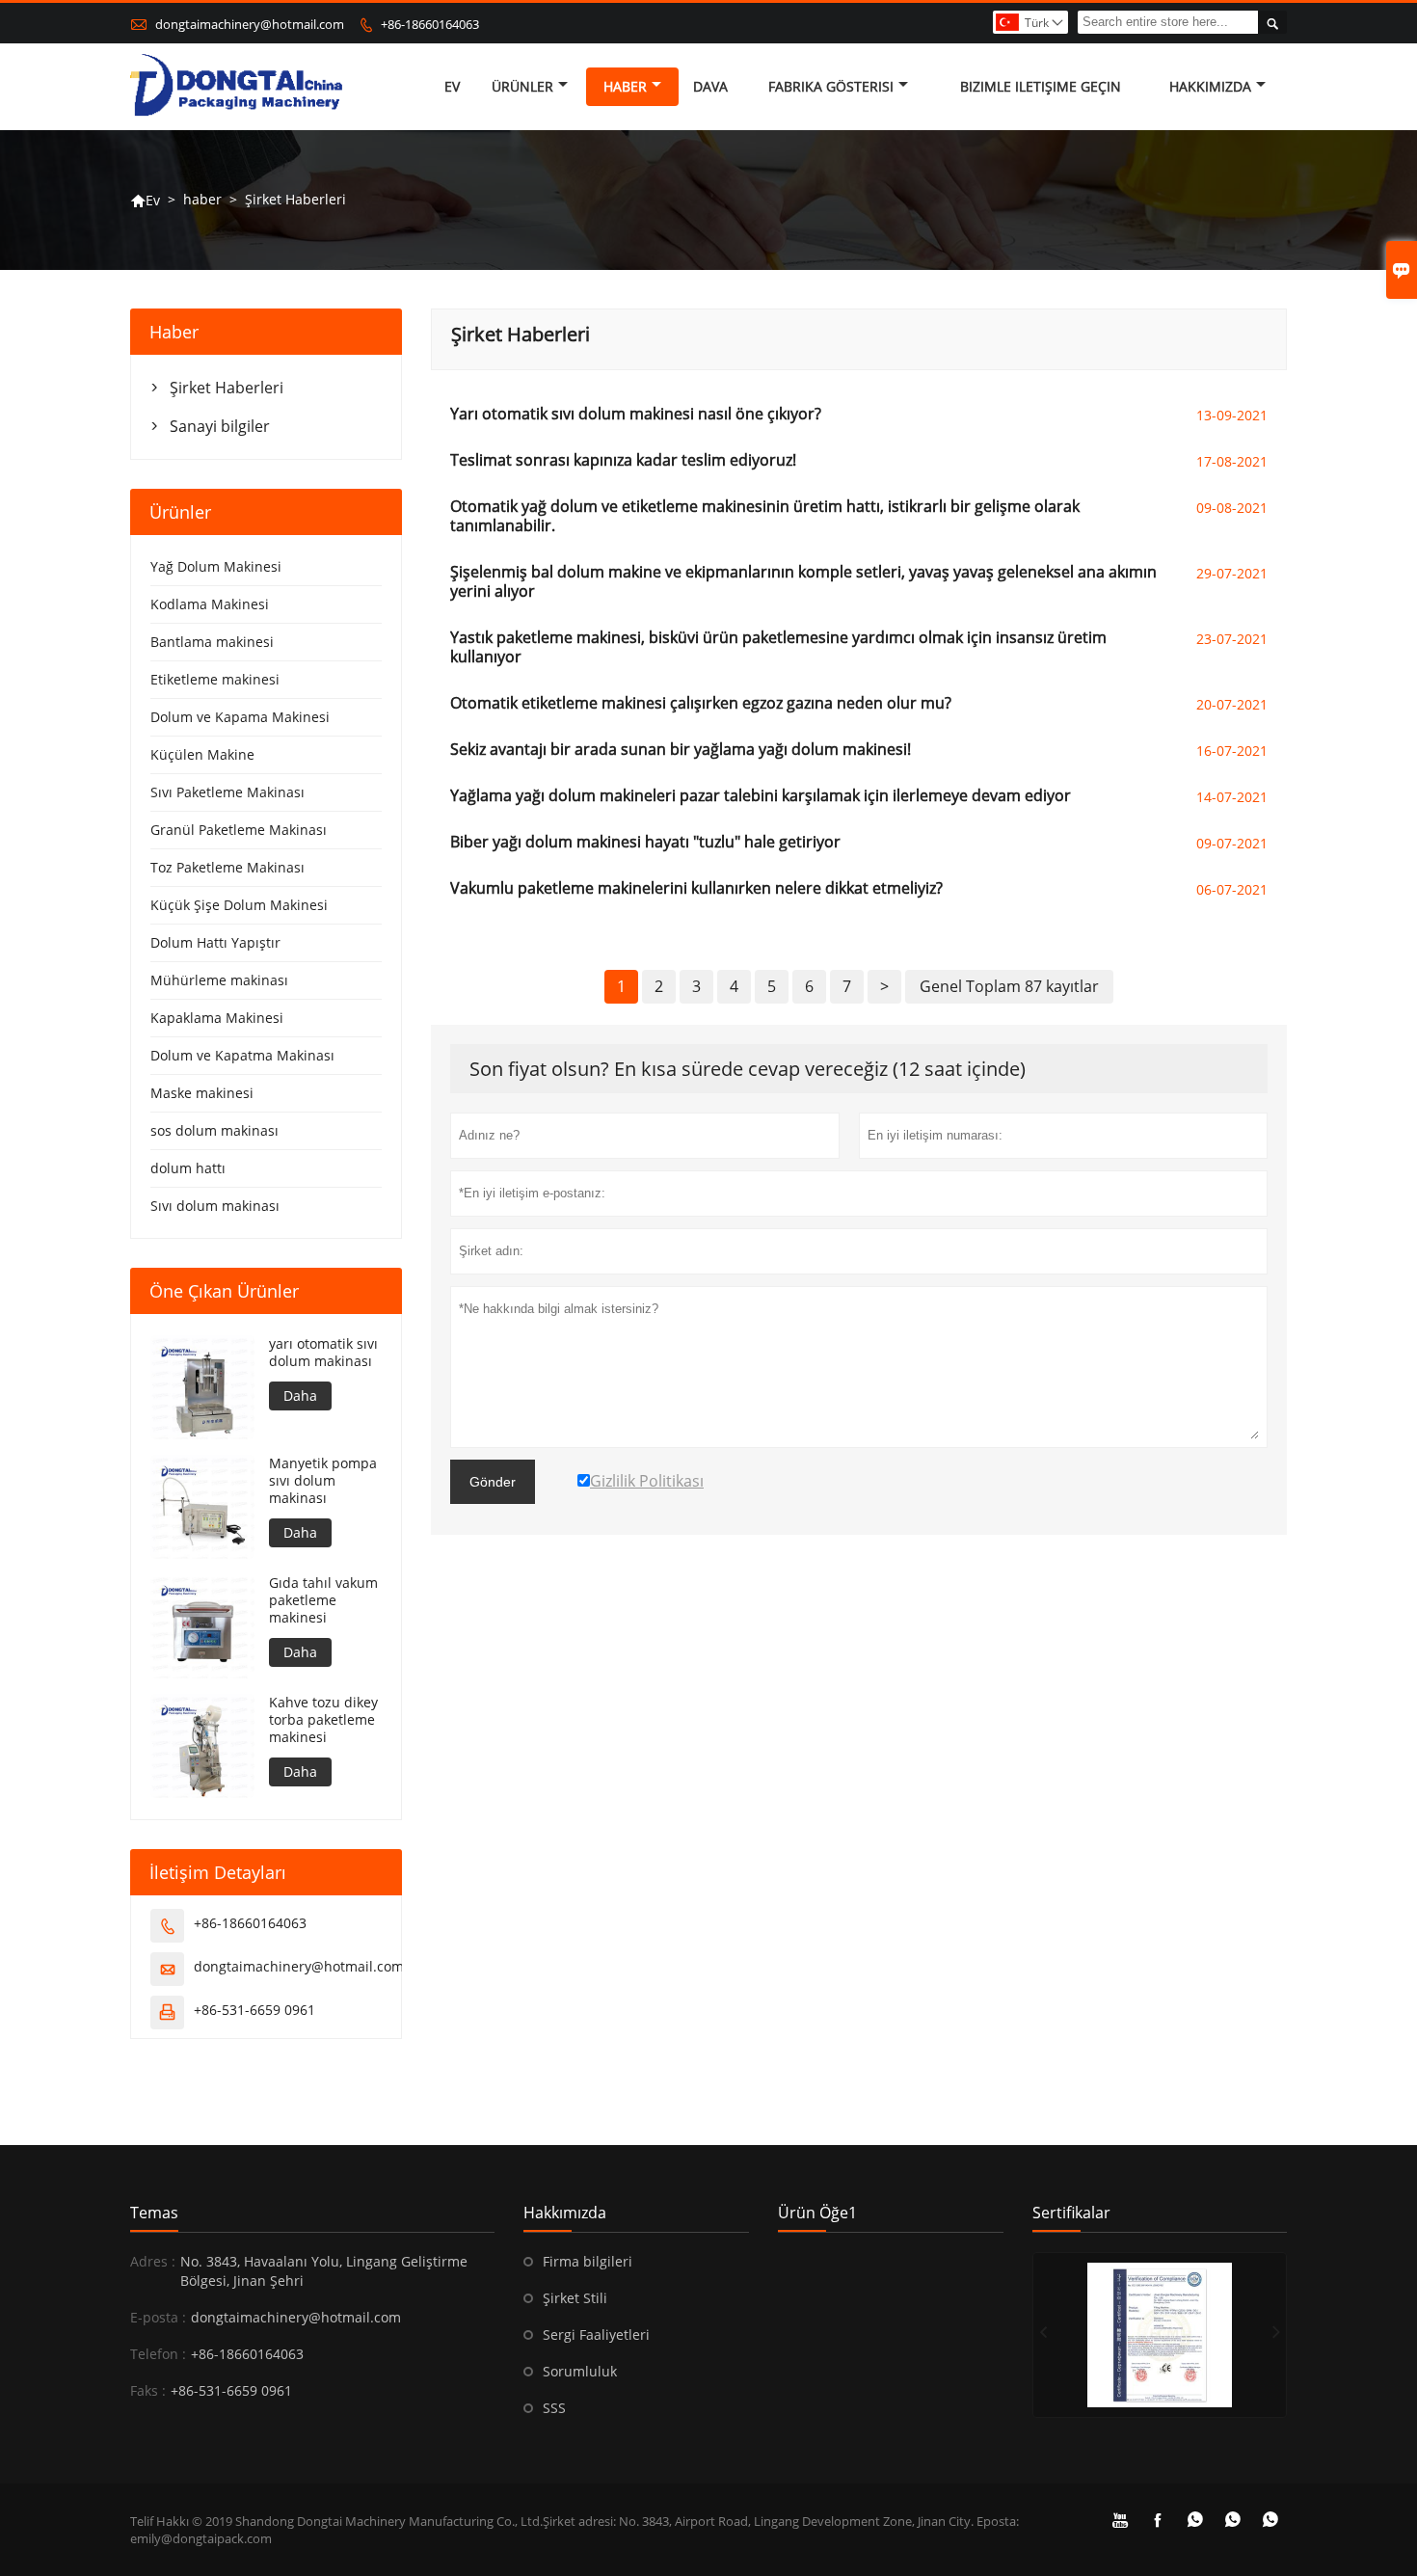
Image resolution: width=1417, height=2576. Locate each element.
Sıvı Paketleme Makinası (227, 792)
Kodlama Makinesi (210, 604)
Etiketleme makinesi (215, 679)
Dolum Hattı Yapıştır (215, 942)
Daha (300, 1395)
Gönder (493, 1482)
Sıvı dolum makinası (215, 1206)
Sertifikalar (1071, 2213)
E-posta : (158, 2317)
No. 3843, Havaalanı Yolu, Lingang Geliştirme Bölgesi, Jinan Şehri (324, 2271)
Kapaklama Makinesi (217, 1018)
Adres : (153, 2261)
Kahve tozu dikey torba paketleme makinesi (323, 1720)
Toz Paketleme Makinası (227, 867)
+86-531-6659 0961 (254, 2010)
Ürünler (522, 86)
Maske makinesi (202, 1093)
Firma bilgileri (588, 2261)
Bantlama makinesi (212, 642)
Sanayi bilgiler (220, 426)
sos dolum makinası (214, 1130)
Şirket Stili (575, 2298)
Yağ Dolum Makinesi (216, 566)
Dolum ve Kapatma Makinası (242, 1055)
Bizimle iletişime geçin (1041, 86)
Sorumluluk (580, 2371)
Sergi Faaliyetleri (596, 2334)
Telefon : (158, 2354)
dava (710, 86)
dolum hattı (188, 1168)
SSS (554, 2408)
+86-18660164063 (430, 24)
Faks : (148, 2390)
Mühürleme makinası (219, 980)
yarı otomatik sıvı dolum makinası (323, 1353)
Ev (452, 86)
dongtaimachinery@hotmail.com (250, 24)
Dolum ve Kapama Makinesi (240, 717)
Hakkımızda (1210, 86)
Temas (154, 2213)
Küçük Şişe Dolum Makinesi (239, 905)
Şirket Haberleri (227, 388)
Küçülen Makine (202, 754)
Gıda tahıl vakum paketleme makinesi (323, 1600)
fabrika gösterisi (831, 86)
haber (625, 86)
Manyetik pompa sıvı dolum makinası (323, 1481)
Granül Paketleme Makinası (239, 830)
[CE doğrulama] (1160, 2335)
